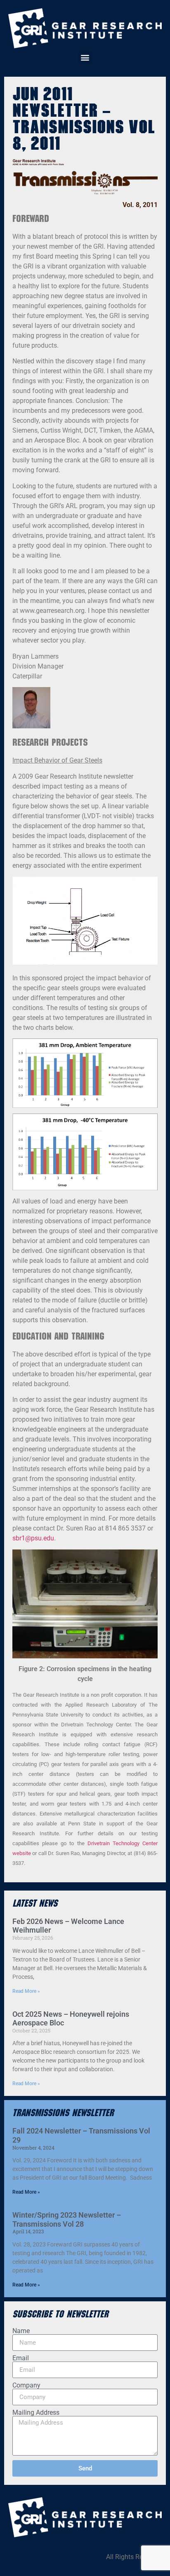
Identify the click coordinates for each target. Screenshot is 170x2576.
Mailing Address (36, 2413)
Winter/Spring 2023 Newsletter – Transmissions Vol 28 (67, 2219)
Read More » (26, 1991)
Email (21, 2358)
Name (21, 2331)
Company (26, 2385)
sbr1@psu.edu (33, 1538)
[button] (85, 58)
